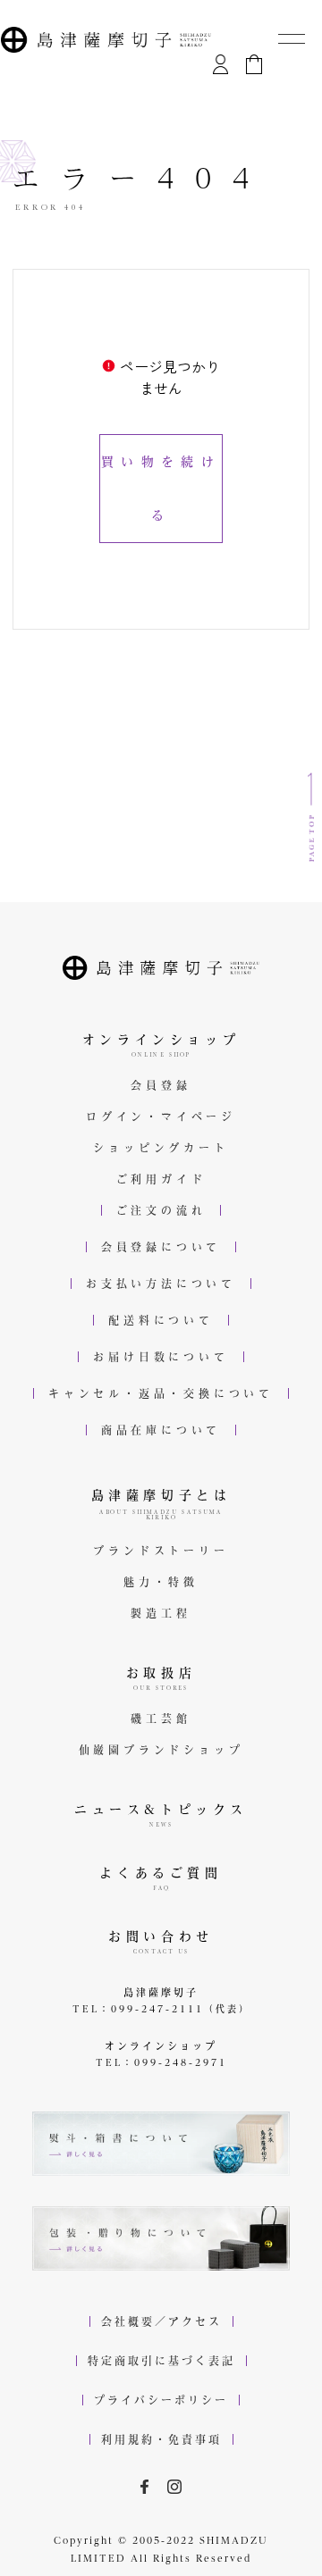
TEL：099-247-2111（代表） (161, 2009)
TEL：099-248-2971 (161, 2062)
